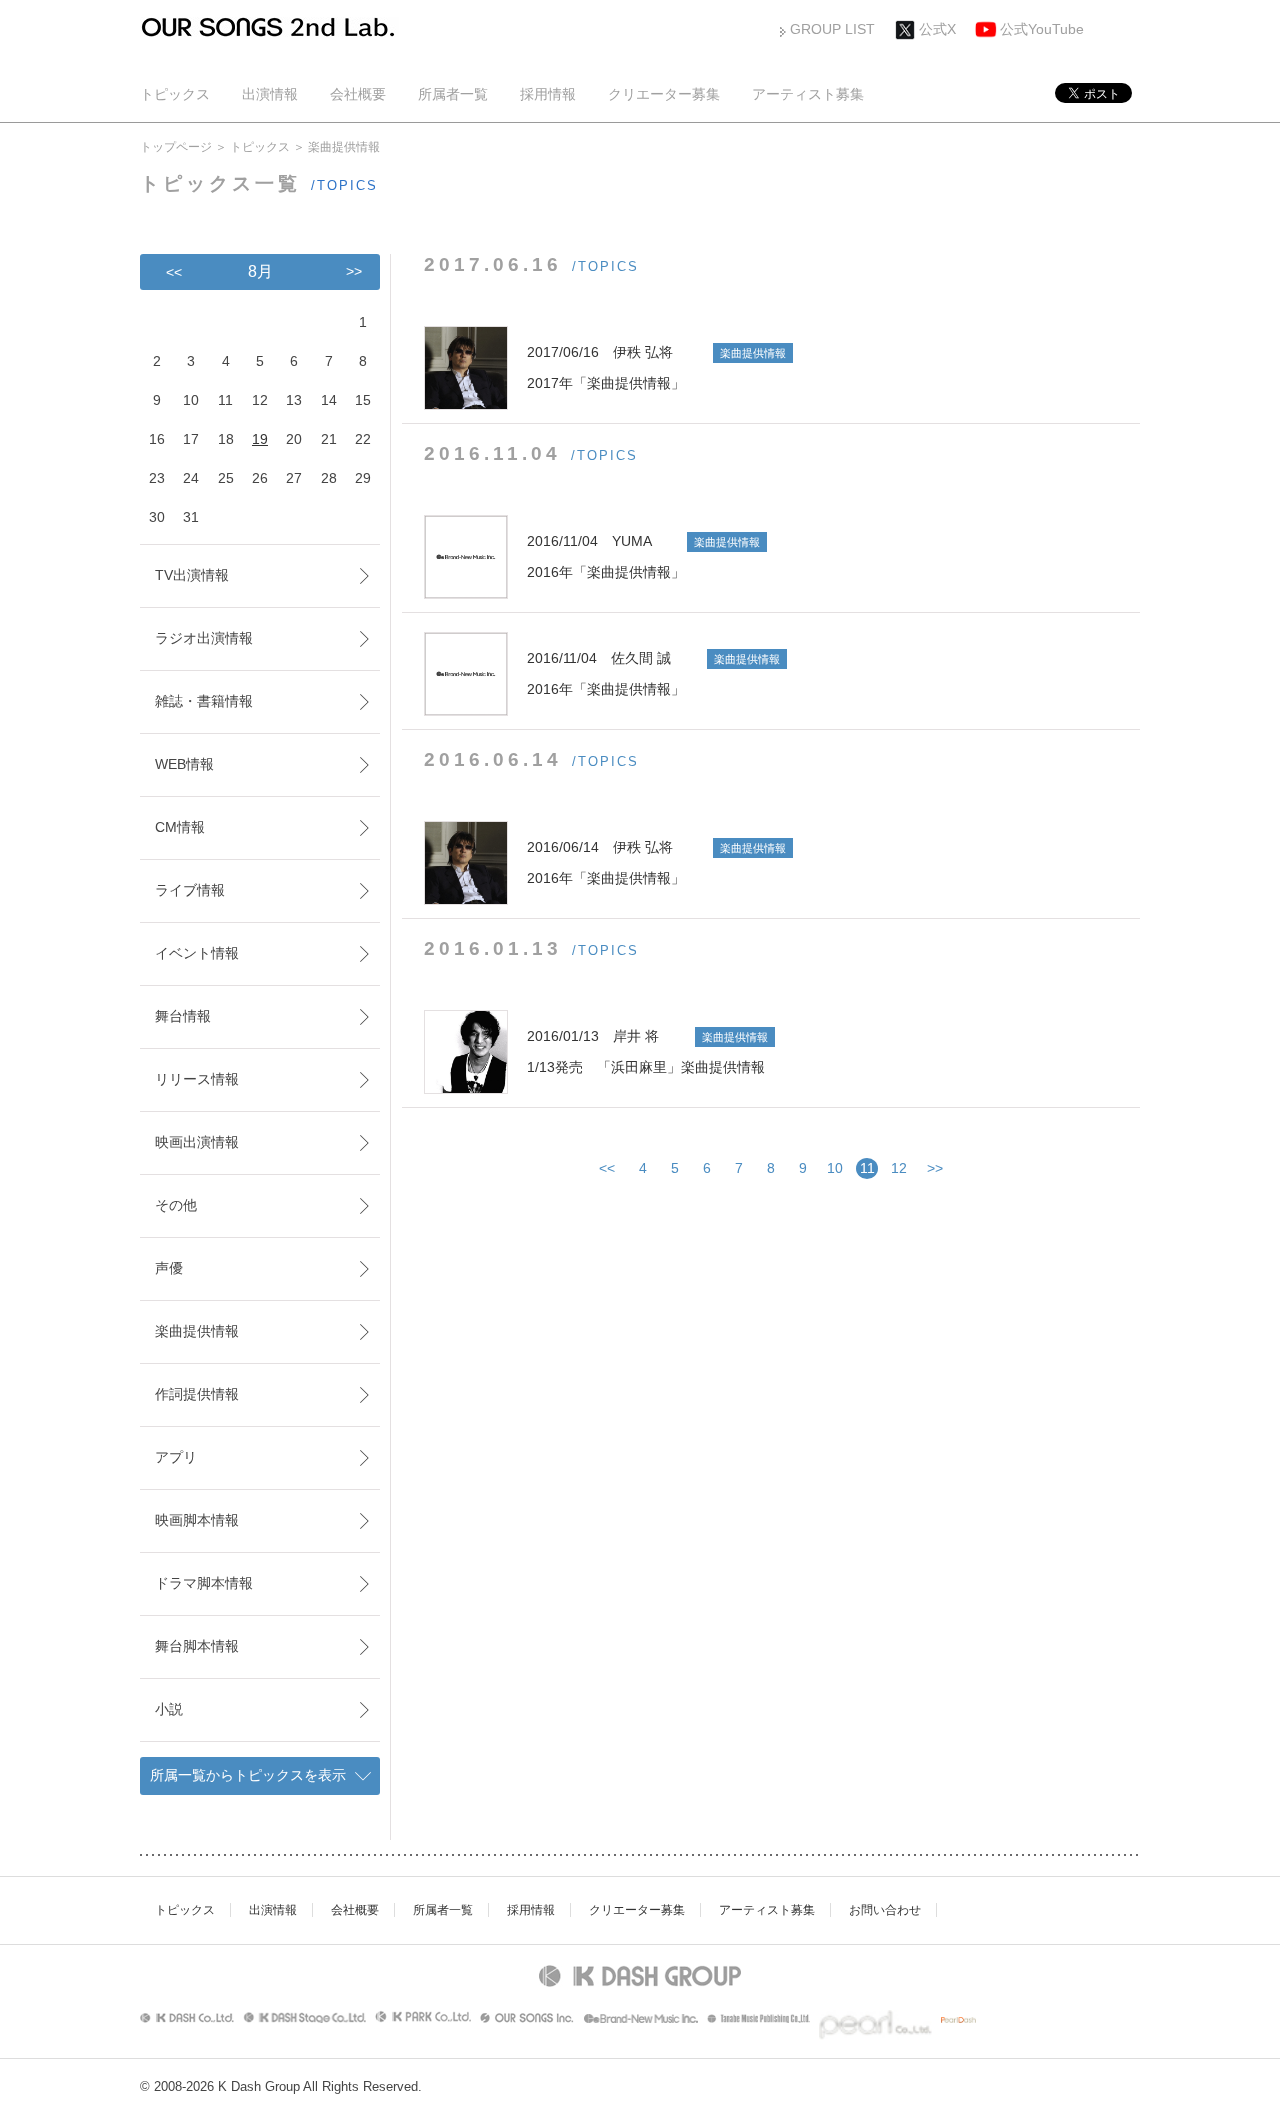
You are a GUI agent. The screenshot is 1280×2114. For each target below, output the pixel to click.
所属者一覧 (453, 94)
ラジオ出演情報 (204, 638)
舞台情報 (183, 1016)
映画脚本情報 (197, 1520)
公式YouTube (1042, 29)
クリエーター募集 (664, 94)
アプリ (176, 1457)
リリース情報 (197, 1079)
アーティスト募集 (808, 94)
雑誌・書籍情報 (204, 701)
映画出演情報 (197, 1142)
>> (935, 1168)
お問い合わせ (885, 1910)
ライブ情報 (190, 890)
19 (260, 439)
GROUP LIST (832, 29)
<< (607, 1168)
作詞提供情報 (197, 1394)
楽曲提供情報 (197, 1331)
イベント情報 (197, 953)
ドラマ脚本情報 (204, 1583)
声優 (169, 1268)
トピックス (175, 94)
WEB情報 (184, 764)
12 (899, 1168)
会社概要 (358, 94)
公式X (937, 29)
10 (835, 1168)
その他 (176, 1205)
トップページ (176, 147)
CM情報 (180, 827)
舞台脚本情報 (197, 1646)
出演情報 (270, 94)
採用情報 (548, 94)
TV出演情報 (192, 575)
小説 (169, 1709)
